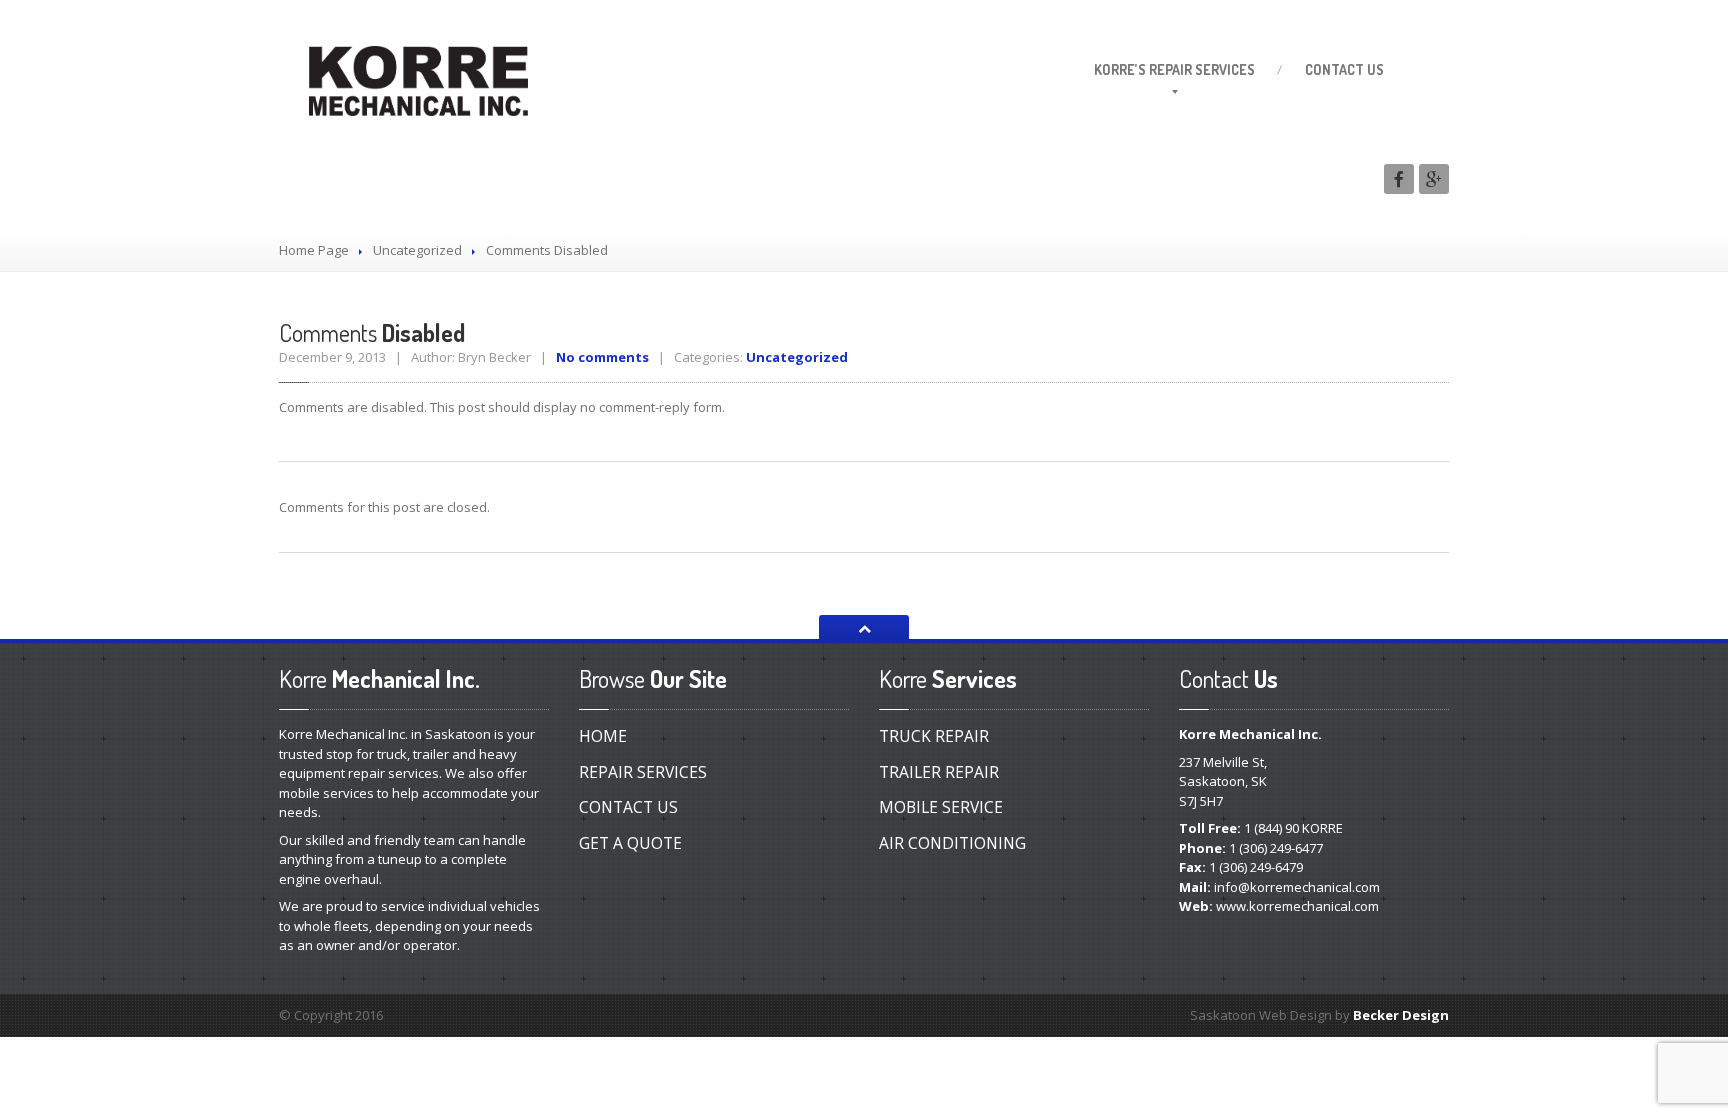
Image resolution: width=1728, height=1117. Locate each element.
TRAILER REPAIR (939, 772)
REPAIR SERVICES (643, 772)
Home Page (314, 250)
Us (1344, 69)
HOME (603, 736)
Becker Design (1401, 1015)
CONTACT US (628, 807)
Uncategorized (417, 250)
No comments (602, 357)
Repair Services (1174, 69)
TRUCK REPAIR (934, 736)
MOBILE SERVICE (941, 807)
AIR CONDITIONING (952, 843)
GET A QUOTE (630, 843)
